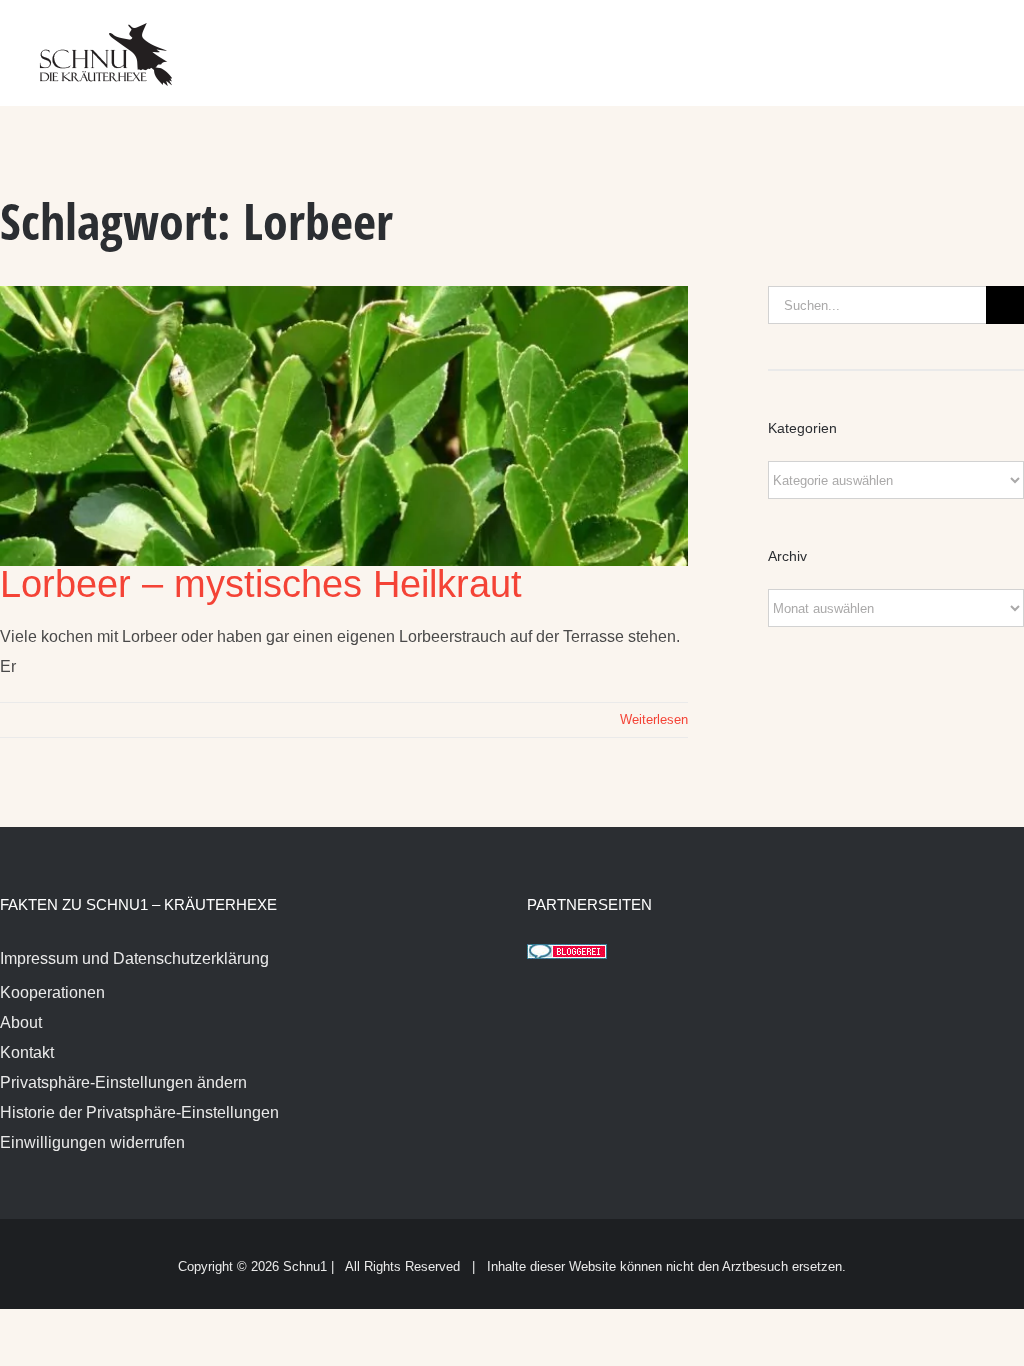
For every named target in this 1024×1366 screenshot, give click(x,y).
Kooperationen (52, 992)
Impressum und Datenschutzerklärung (134, 958)
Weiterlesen (654, 719)
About (21, 1022)
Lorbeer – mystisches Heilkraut (261, 584)
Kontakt (27, 1052)
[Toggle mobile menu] (986, 40)
